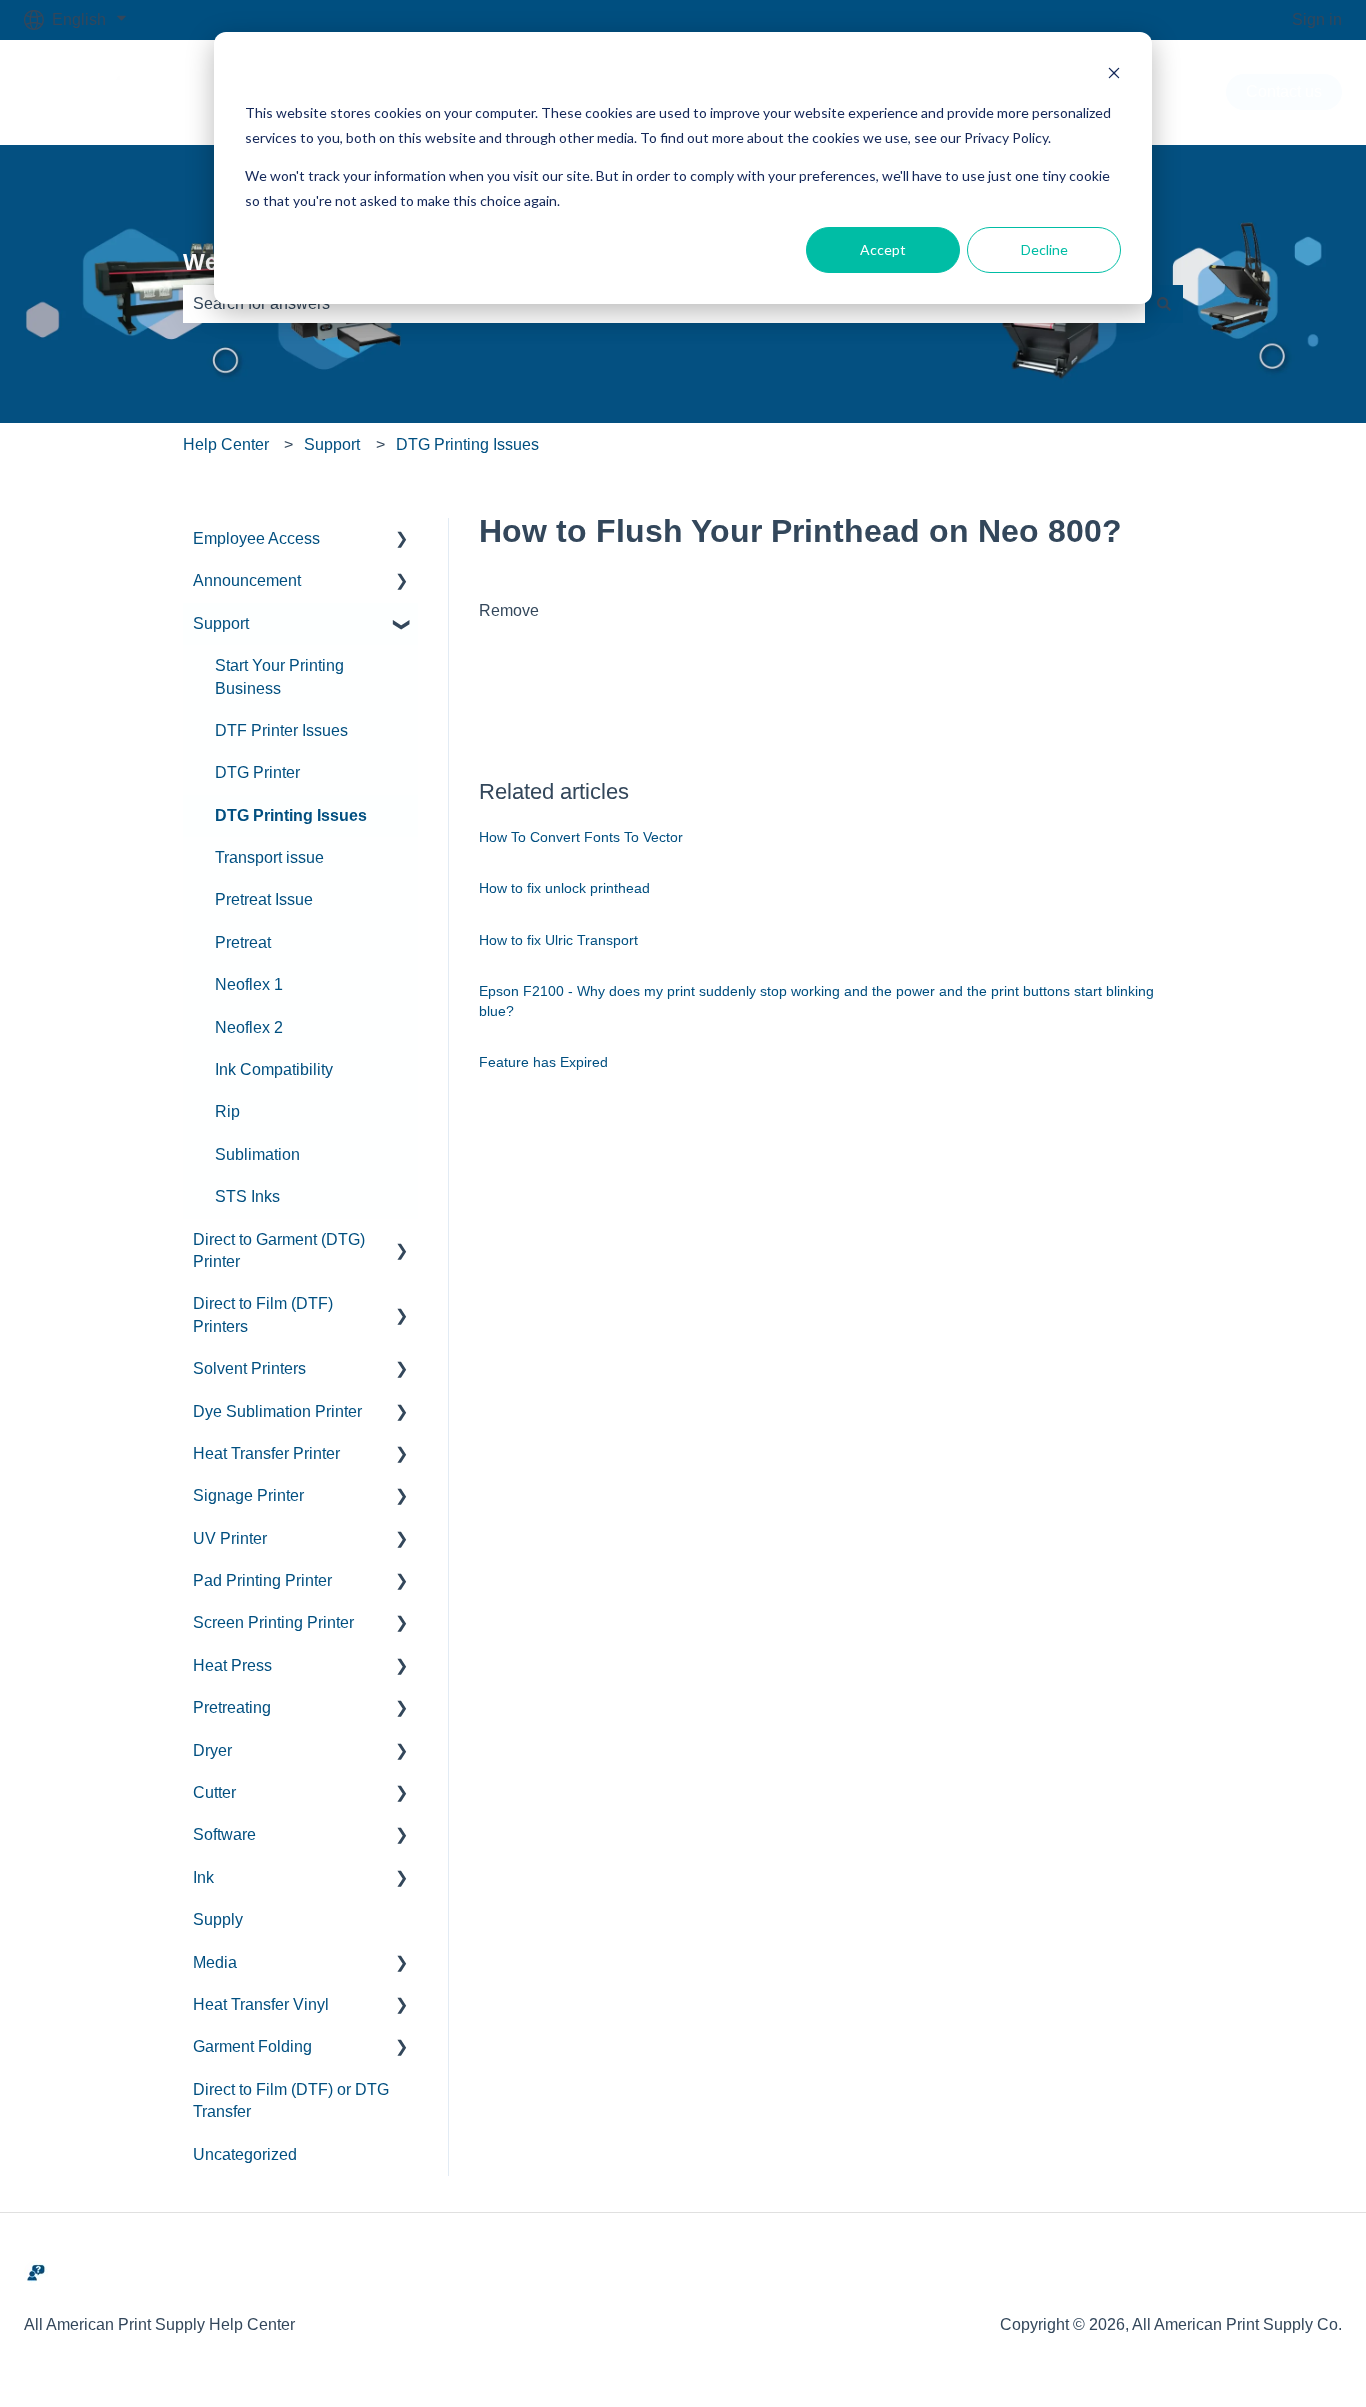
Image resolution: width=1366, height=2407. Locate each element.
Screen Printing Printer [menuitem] (273, 1622)
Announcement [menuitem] (247, 580)
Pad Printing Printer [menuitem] (262, 1580)
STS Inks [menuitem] (247, 1196)
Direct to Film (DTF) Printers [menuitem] (263, 1314)
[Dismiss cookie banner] (1114, 75)
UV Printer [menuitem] (230, 1538)
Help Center (226, 444)
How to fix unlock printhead (564, 888)
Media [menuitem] (215, 1962)
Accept (883, 249)
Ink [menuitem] (203, 1877)
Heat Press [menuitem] (232, 1665)
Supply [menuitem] (218, 1919)
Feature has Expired (543, 1062)
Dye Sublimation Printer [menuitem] (277, 1411)
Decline (1044, 249)
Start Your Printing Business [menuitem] (279, 676)
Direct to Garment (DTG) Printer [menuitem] (279, 1250)
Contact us (1284, 91)
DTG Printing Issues (467, 444)
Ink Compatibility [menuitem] (274, 1069)
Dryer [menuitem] (212, 1750)
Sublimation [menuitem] (257, 1154)
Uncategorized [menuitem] (245, 2154)
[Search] (1164, 304)
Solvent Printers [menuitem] (249, 1368)
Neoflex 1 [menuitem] (249, 984)
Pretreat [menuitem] (243, 942)
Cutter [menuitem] (214, 1792)
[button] (402, 540)
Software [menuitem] (224, 1834)
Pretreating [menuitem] (232, 1707)
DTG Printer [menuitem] (257, 772)
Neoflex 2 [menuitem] (249, 1027)
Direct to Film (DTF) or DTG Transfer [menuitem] (291, 2100)
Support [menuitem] (221, 623)
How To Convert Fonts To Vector (581, 837)
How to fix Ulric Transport (558, 940)
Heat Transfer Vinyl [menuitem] (261, 2004)
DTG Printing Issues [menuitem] (291, 815)
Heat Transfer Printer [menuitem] (266, 1453)
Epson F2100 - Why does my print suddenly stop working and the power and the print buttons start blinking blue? (816, 1001)
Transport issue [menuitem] (269, 857)
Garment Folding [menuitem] (252, 2046)
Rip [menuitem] (227, 1111)
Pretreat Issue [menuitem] (264, 899)
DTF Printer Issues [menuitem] (281, 730)
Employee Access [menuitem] (256, 538)
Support (332, 444)
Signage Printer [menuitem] (248, 1495)
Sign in (1317, 19)
